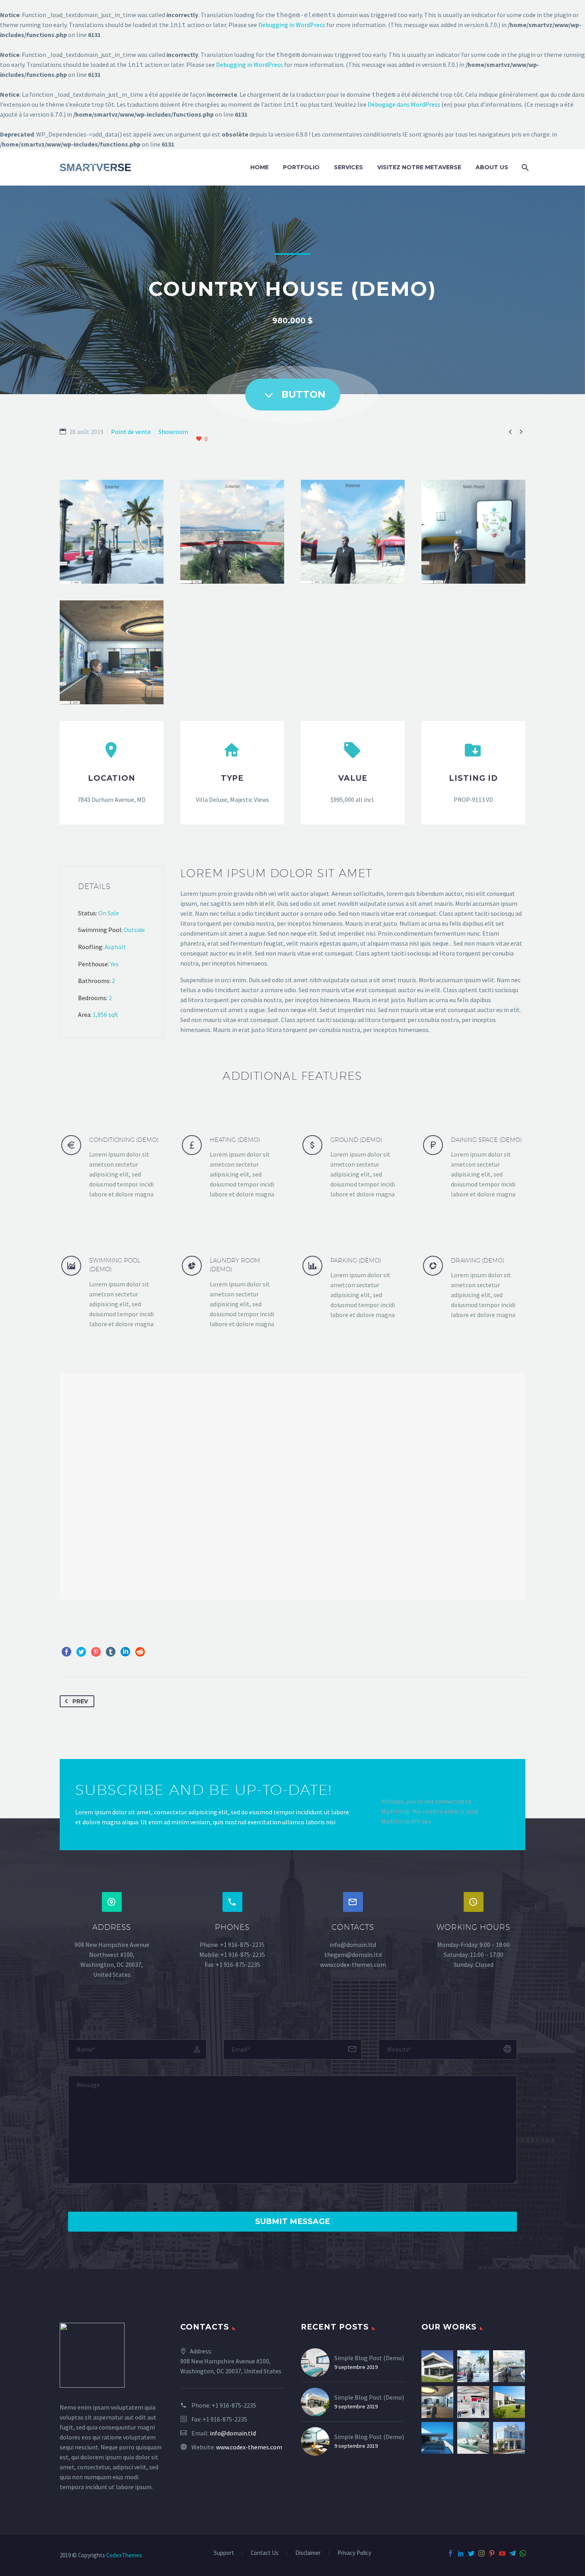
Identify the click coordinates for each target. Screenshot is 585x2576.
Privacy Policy (354, 2553)
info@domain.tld (233, 2433)
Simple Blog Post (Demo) (369, 2358)
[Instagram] (482, 2553)
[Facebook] (66, 1652)
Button (293, 395)
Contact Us (265, 2553)
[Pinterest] (96, 1652)
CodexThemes (124, 2555)
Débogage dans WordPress (404, 104)
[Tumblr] (111, 1652)
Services (348, 167)
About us (492, 167)
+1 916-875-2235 (234, 2405)
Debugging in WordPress (292, 25)
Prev (80, 1701)
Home (259, 167)
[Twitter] (81, 1652)
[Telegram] (513, 2553)
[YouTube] (502, 2553)
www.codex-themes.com (249, 2447)
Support (224, 2553)
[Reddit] (140, 1652)
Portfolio (301, 167)
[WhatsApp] (523, 2553)
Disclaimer (308, 2553)
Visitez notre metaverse (419, 167)
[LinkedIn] (125, 1652)
